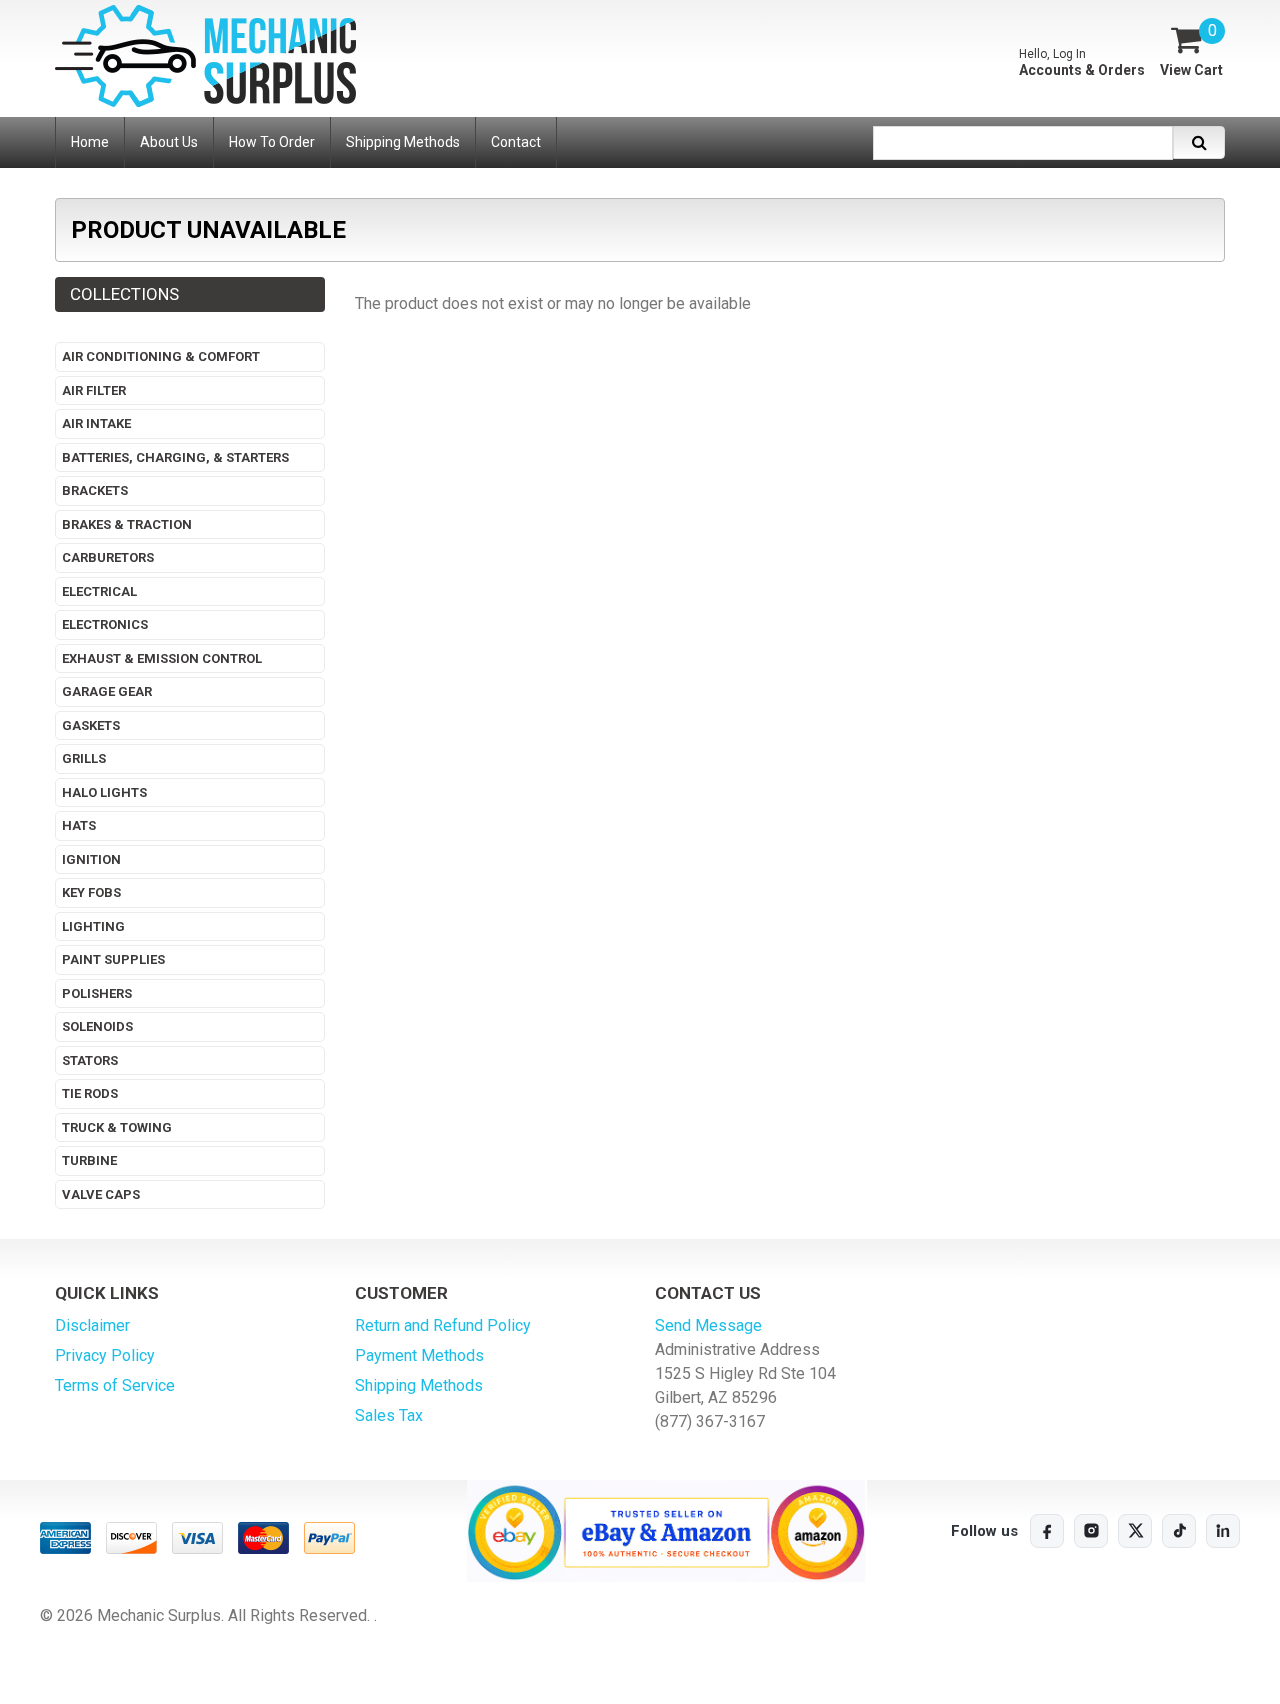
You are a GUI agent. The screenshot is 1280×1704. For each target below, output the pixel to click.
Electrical (99, 591)
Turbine (89, 1160)
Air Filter (94, 390)
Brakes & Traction (127, 524)
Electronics (105, 624)
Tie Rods (90, 1093)
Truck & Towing (117, 1127)
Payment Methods (419, 1355)
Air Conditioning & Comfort (161, 356)
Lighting (93, 926)
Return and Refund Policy (443, 1325)
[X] (1135, 1531)
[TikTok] (1179, 1531)
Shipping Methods (419, 1385)
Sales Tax (389, 1415)
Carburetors (108, 557)
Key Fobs (91, 892)
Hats (79, 825)
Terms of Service (115, 1385)
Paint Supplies (113, 959)
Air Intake (96, 423)
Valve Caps (101, 1194)
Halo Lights (104, 792)
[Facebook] (1047, 1531)
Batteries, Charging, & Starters (175, 457)
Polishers (97, 993)
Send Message (708, 1325)
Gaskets (91, 725)
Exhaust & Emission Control (162, 658)
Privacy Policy (105, 1355)
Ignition (91, 859)
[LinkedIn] (1223, 1531)
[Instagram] (1091, 1531)
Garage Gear (107, 691)
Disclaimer (92, 1325)
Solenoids (97, 1026)
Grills (84, 758)
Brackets (95, 490)
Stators (90, 1060)
